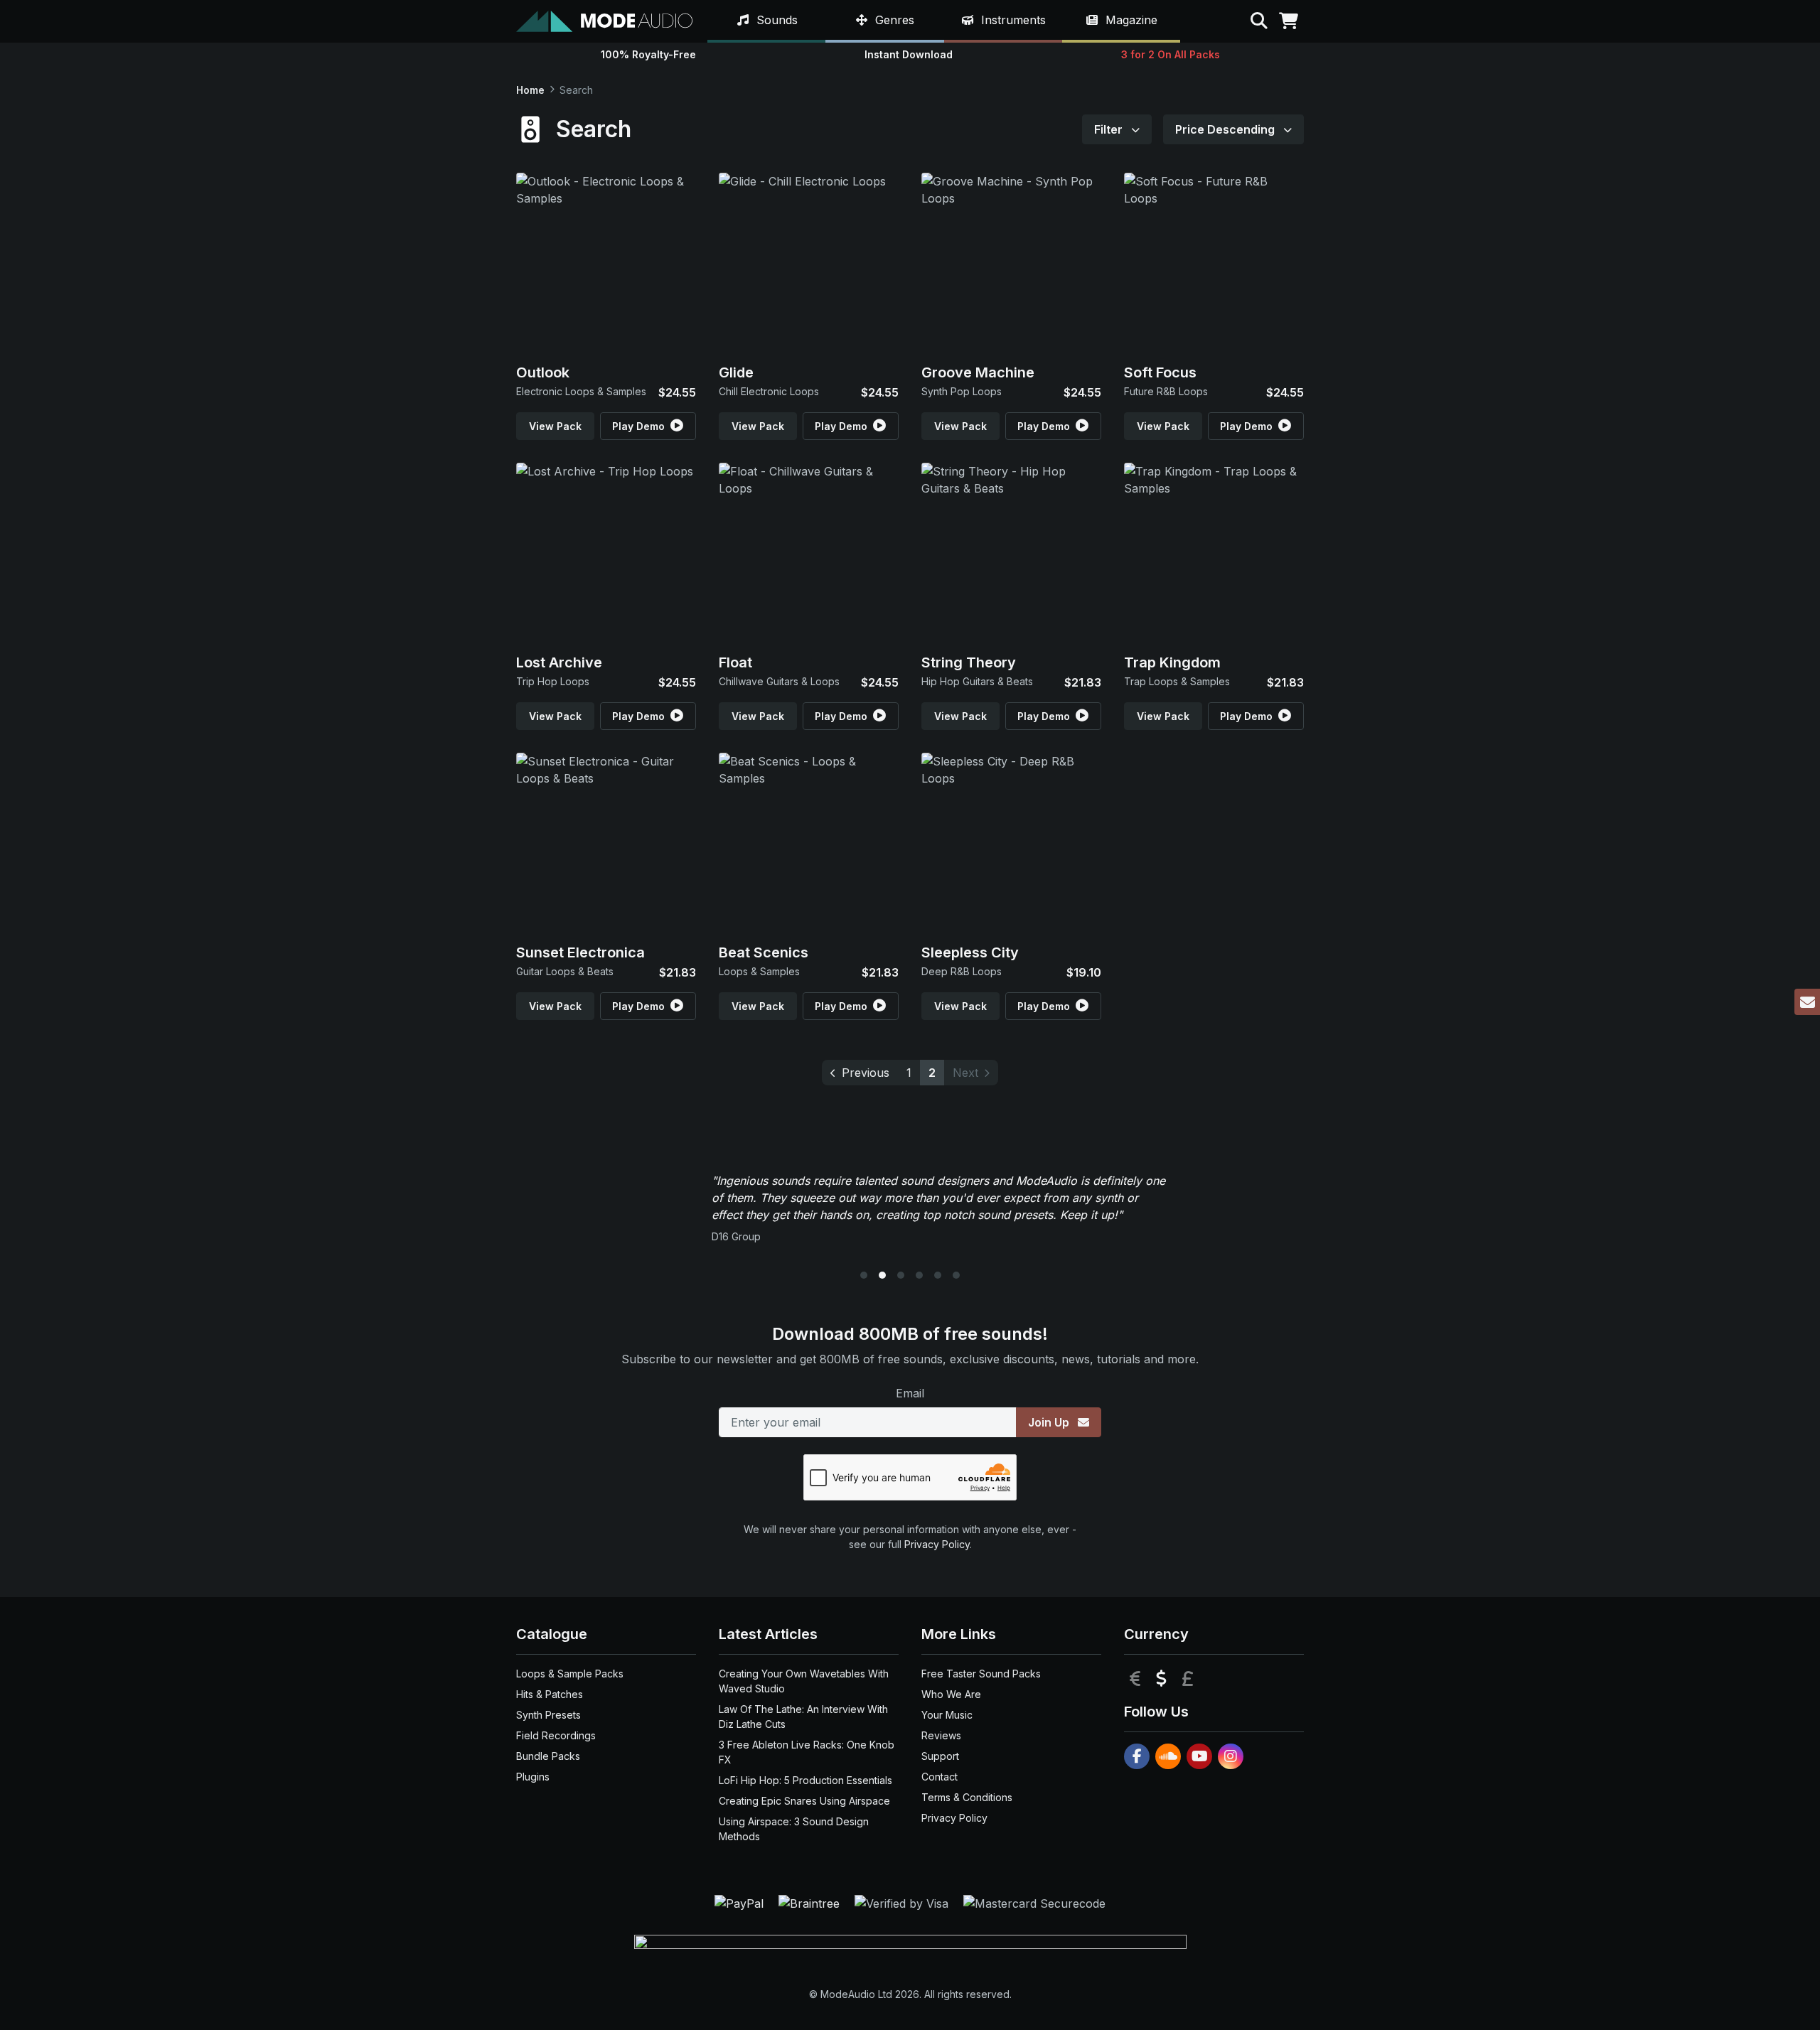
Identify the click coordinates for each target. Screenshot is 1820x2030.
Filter (1110, 129)
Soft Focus (1160, 372)
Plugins (533, 1777)
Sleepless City (970, 952)
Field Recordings (556, 1735)
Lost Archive (559, 662)
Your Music (947, 1715)
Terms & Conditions (967, 1797)
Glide (736, 372)
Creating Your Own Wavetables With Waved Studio (804, 1681)
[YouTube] (1199, 1756)
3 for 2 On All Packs (1171, 54)
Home (530, 90)
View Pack (555, 426)
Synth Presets (548, 1715)
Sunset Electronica (580, 952)
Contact (940, 1777)
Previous (866, 1073)
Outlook (543, 372)
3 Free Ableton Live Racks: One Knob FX (807, 1752)
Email (910, 1393)
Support (940, 1756)
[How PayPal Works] (741, 1902)
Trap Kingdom (1172, 662)
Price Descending (1226, 129)
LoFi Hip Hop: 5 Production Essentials (805, 1780)
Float (735, 662)
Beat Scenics (764, 952)
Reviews (941, 1735)
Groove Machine (978, 372)
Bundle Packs (548, 1756)
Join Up (1050, 1422)
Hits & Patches (550, 1694)
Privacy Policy (937, 1544)
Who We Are (951, 1694)
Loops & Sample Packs (570, 1674)
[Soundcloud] (1168, 1756)
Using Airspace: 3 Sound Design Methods (794, 1829)
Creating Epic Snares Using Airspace (804, 1801)
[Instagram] (1231, 1756)
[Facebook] (1137, 1756)
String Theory (969, 662)
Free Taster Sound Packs (981, 1674)
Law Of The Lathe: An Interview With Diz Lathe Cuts (803, 1717)
